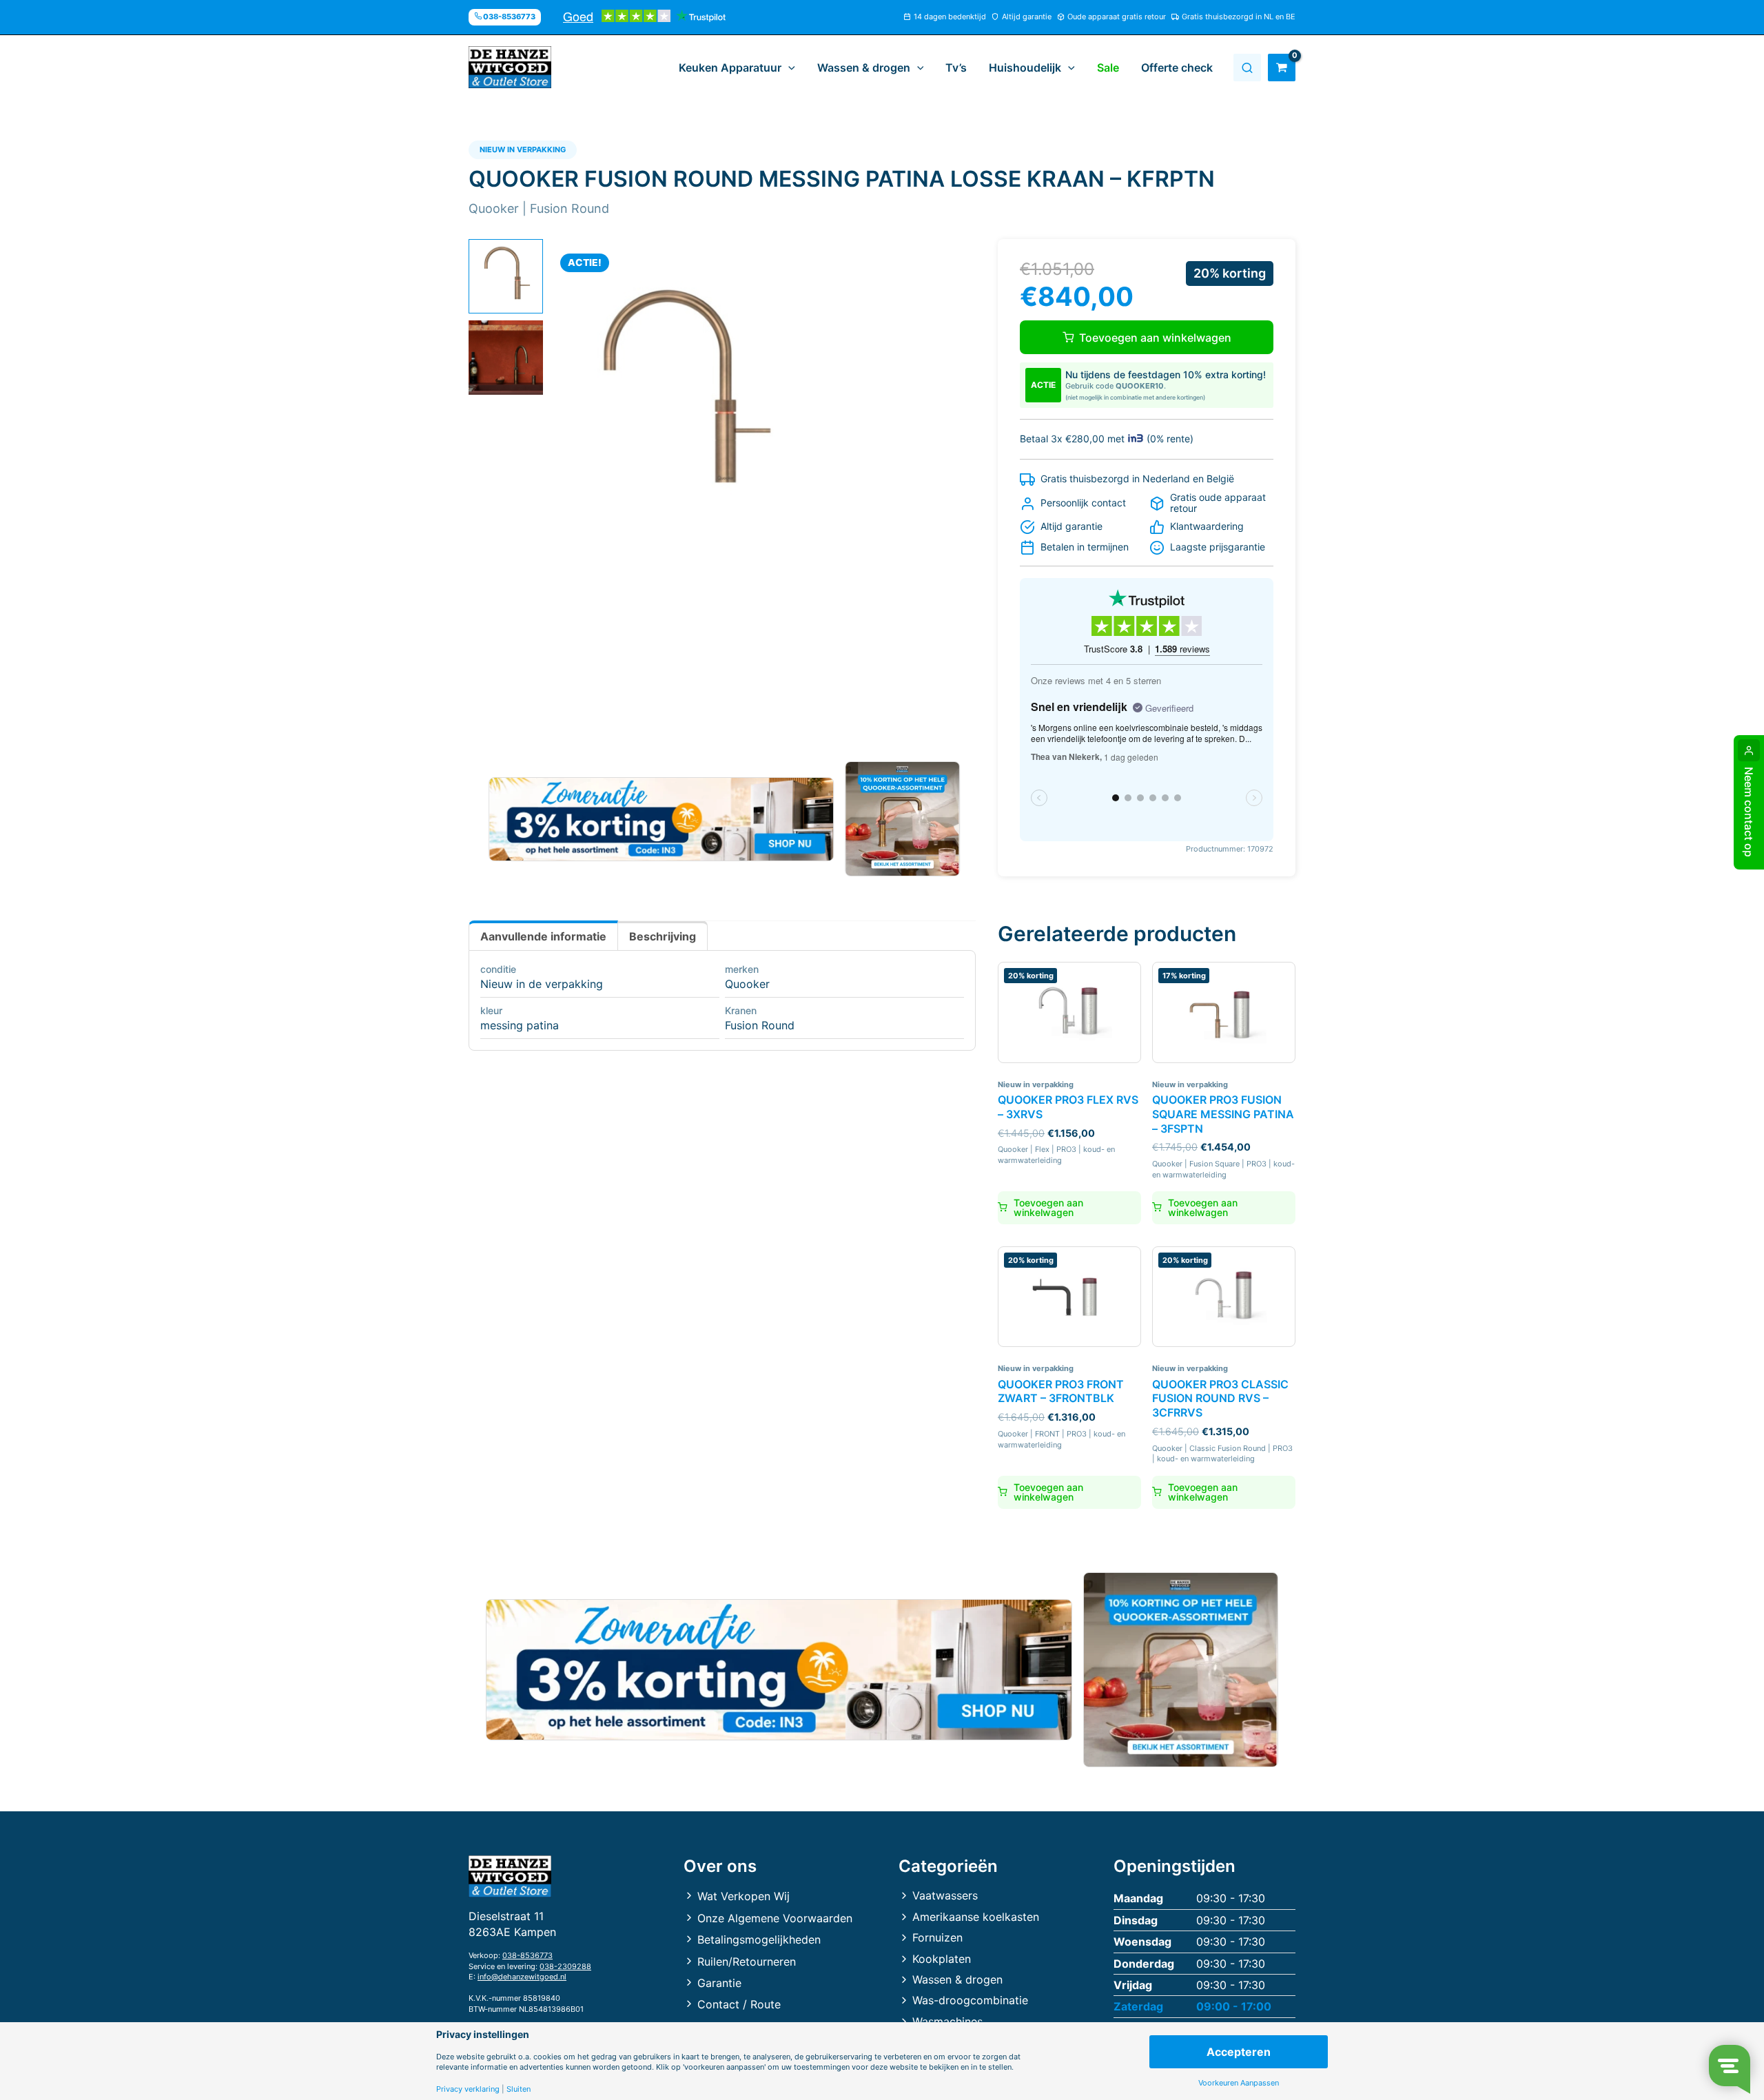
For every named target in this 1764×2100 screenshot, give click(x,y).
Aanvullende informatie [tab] (543, 936)
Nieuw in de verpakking (542, 984)
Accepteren (1239, 2052)
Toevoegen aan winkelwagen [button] (1048, 1207)
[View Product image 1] (506, 276)
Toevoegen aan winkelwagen (1155, 338)
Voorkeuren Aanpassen (1239, 2083)
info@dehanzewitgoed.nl (522, 1977)
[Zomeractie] (661, 819)
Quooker (747, 984)
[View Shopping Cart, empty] (1282, 68)
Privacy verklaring (468, 2089)
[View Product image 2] (506, 358)
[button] (788, 68)
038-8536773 (527, 1955)
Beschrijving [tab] (663, 936)
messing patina (520, 1025)
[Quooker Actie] (903, 819)
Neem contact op (1749, 812)
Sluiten (519, 2089)
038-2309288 (565, 1966)
